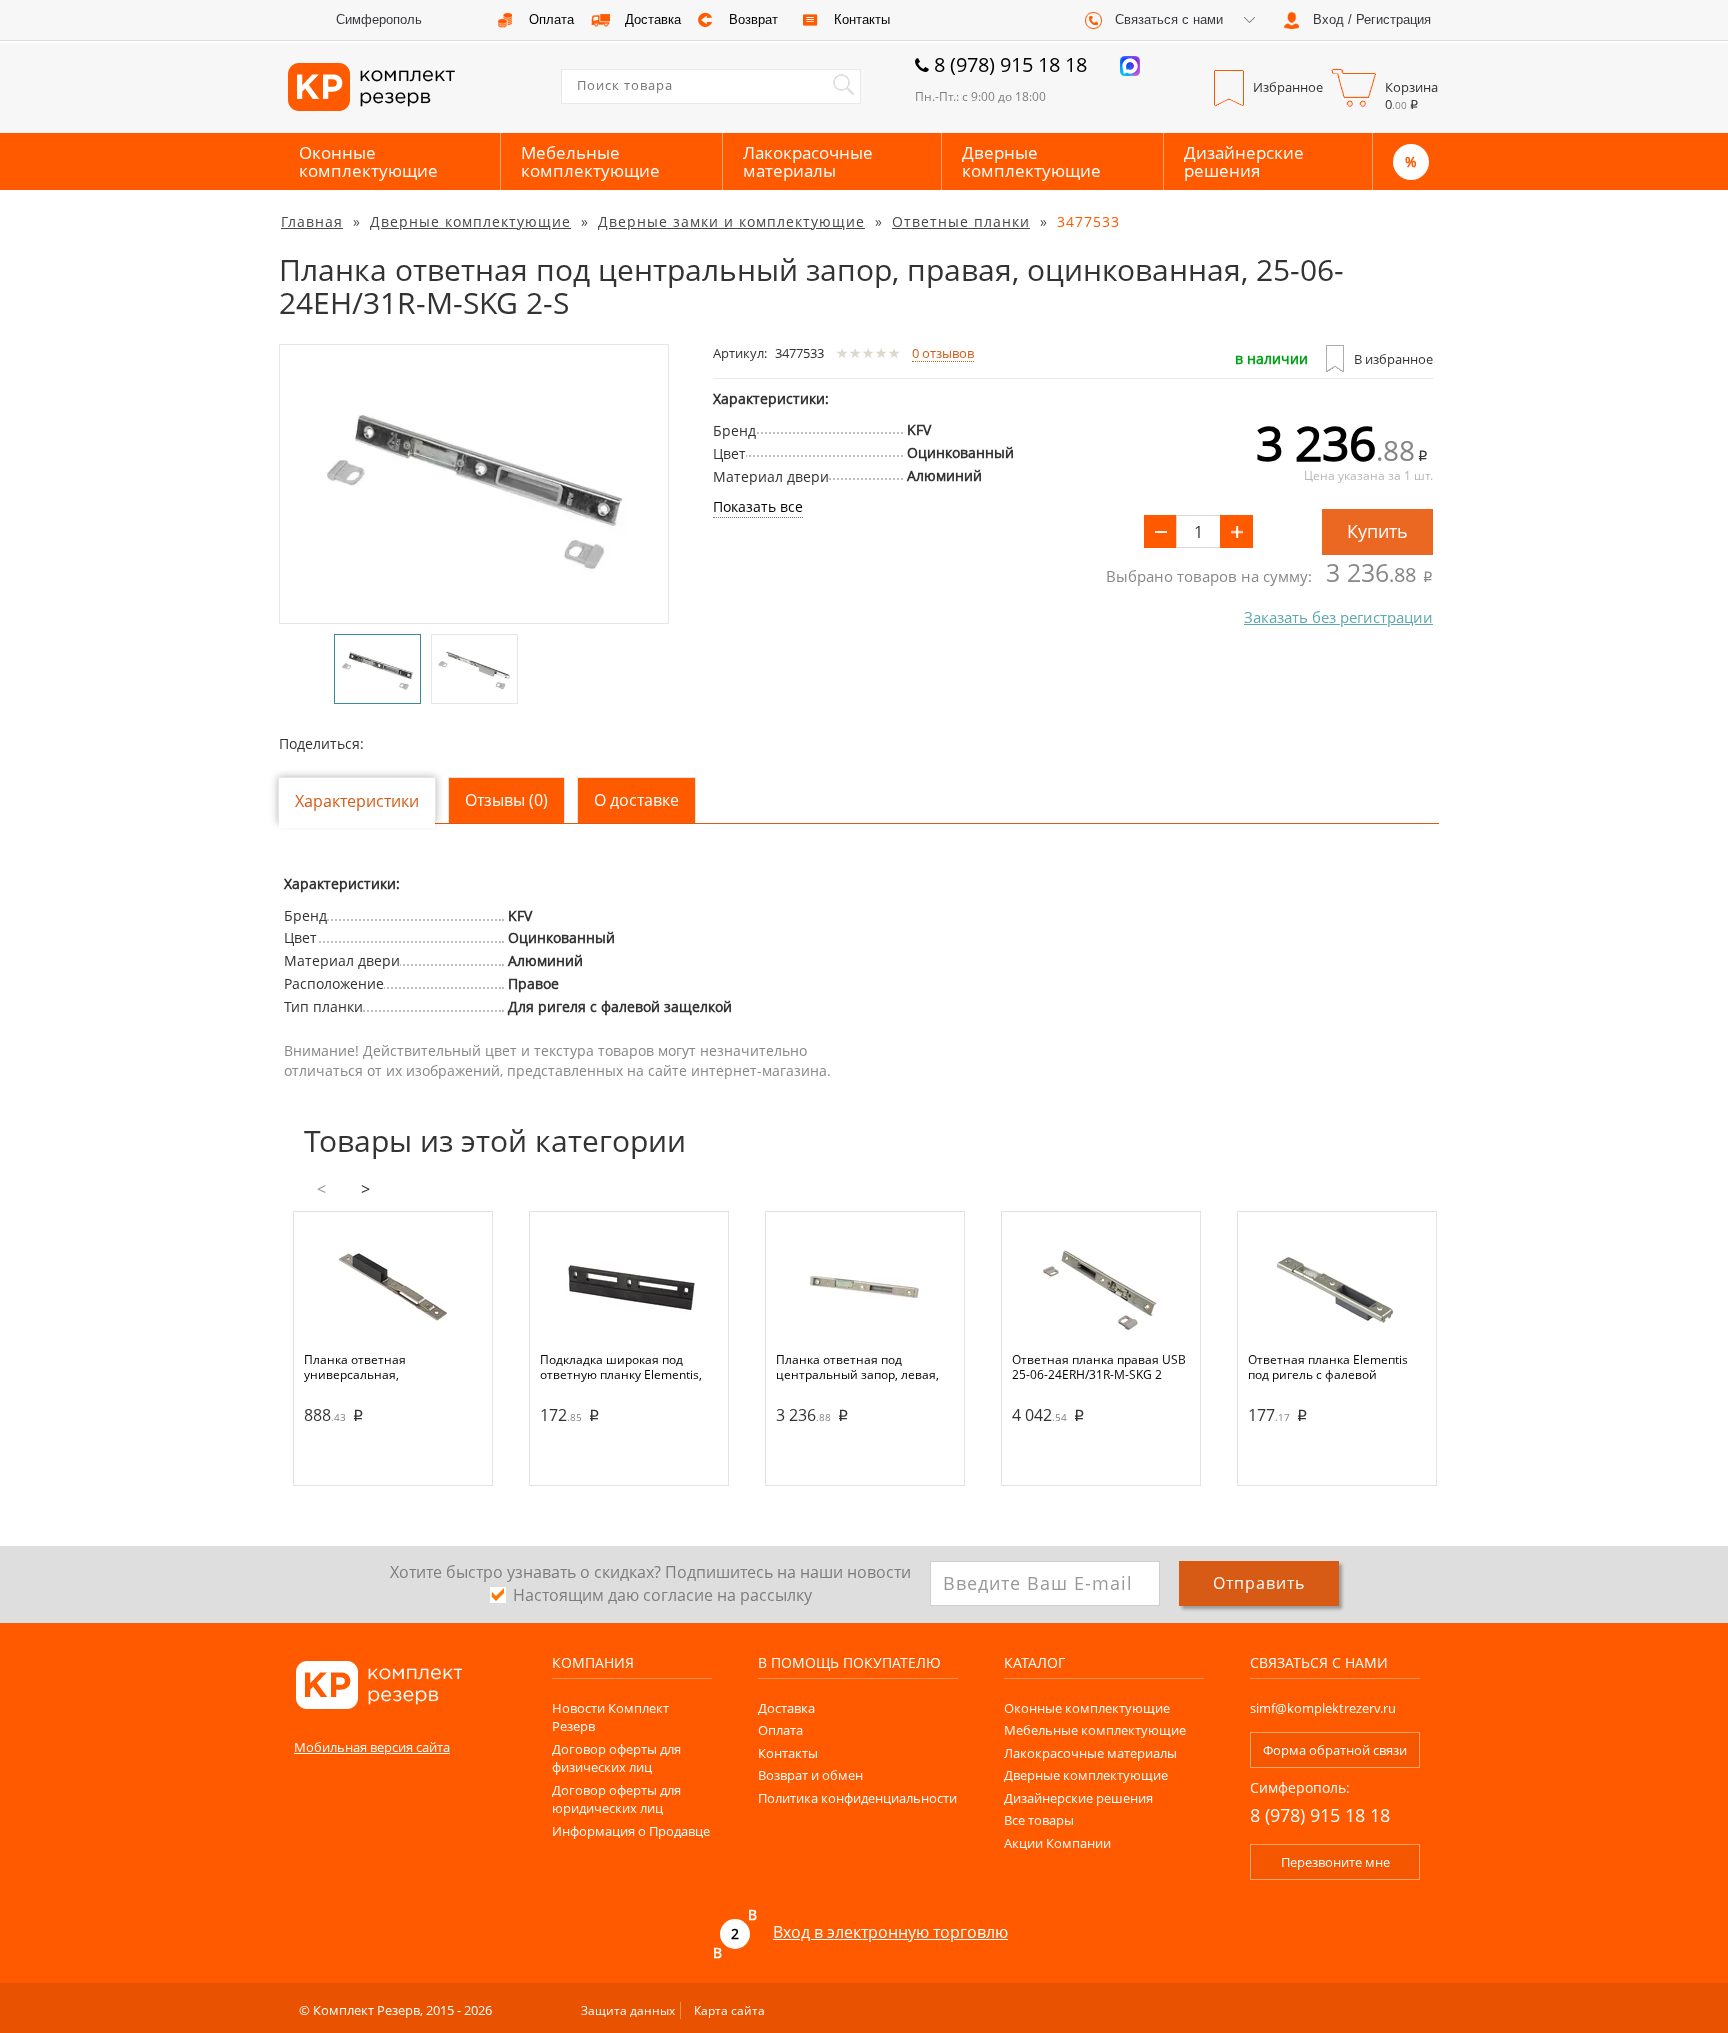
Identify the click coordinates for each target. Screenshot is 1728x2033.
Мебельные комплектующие (590, 161)
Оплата (780, 1730)
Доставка (786, 1708)
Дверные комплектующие (1031, 161)
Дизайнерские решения (1244, 161)
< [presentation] (321, 1189)
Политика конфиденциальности (857, 1798)
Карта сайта (729, 2010)
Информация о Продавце (631, 1831)
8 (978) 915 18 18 (1010, 64)
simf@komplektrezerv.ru (1323, 1708)
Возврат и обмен (810, 1775)
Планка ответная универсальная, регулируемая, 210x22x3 (375, 1367)
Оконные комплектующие (368, 161)
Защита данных (628, 2010)
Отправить (1259, 1583)
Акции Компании (1057, 1843)
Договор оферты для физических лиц (616, 1758)
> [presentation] (365, 1189)
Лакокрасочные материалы (808, 161)
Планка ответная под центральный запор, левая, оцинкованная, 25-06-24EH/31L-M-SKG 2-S (857, 1367)
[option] (474, 484)
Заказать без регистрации (1338, 617)
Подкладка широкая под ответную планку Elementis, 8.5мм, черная (621, 1367)
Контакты (788, 1753)
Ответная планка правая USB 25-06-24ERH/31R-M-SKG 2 (1099, 1367)
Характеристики (357, 801)
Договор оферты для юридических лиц (616, 1799)
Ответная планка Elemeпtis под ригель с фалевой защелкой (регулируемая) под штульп (1336, 1367)
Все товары (1039, 1820)
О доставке (636, 800)
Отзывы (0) (506, 800)
